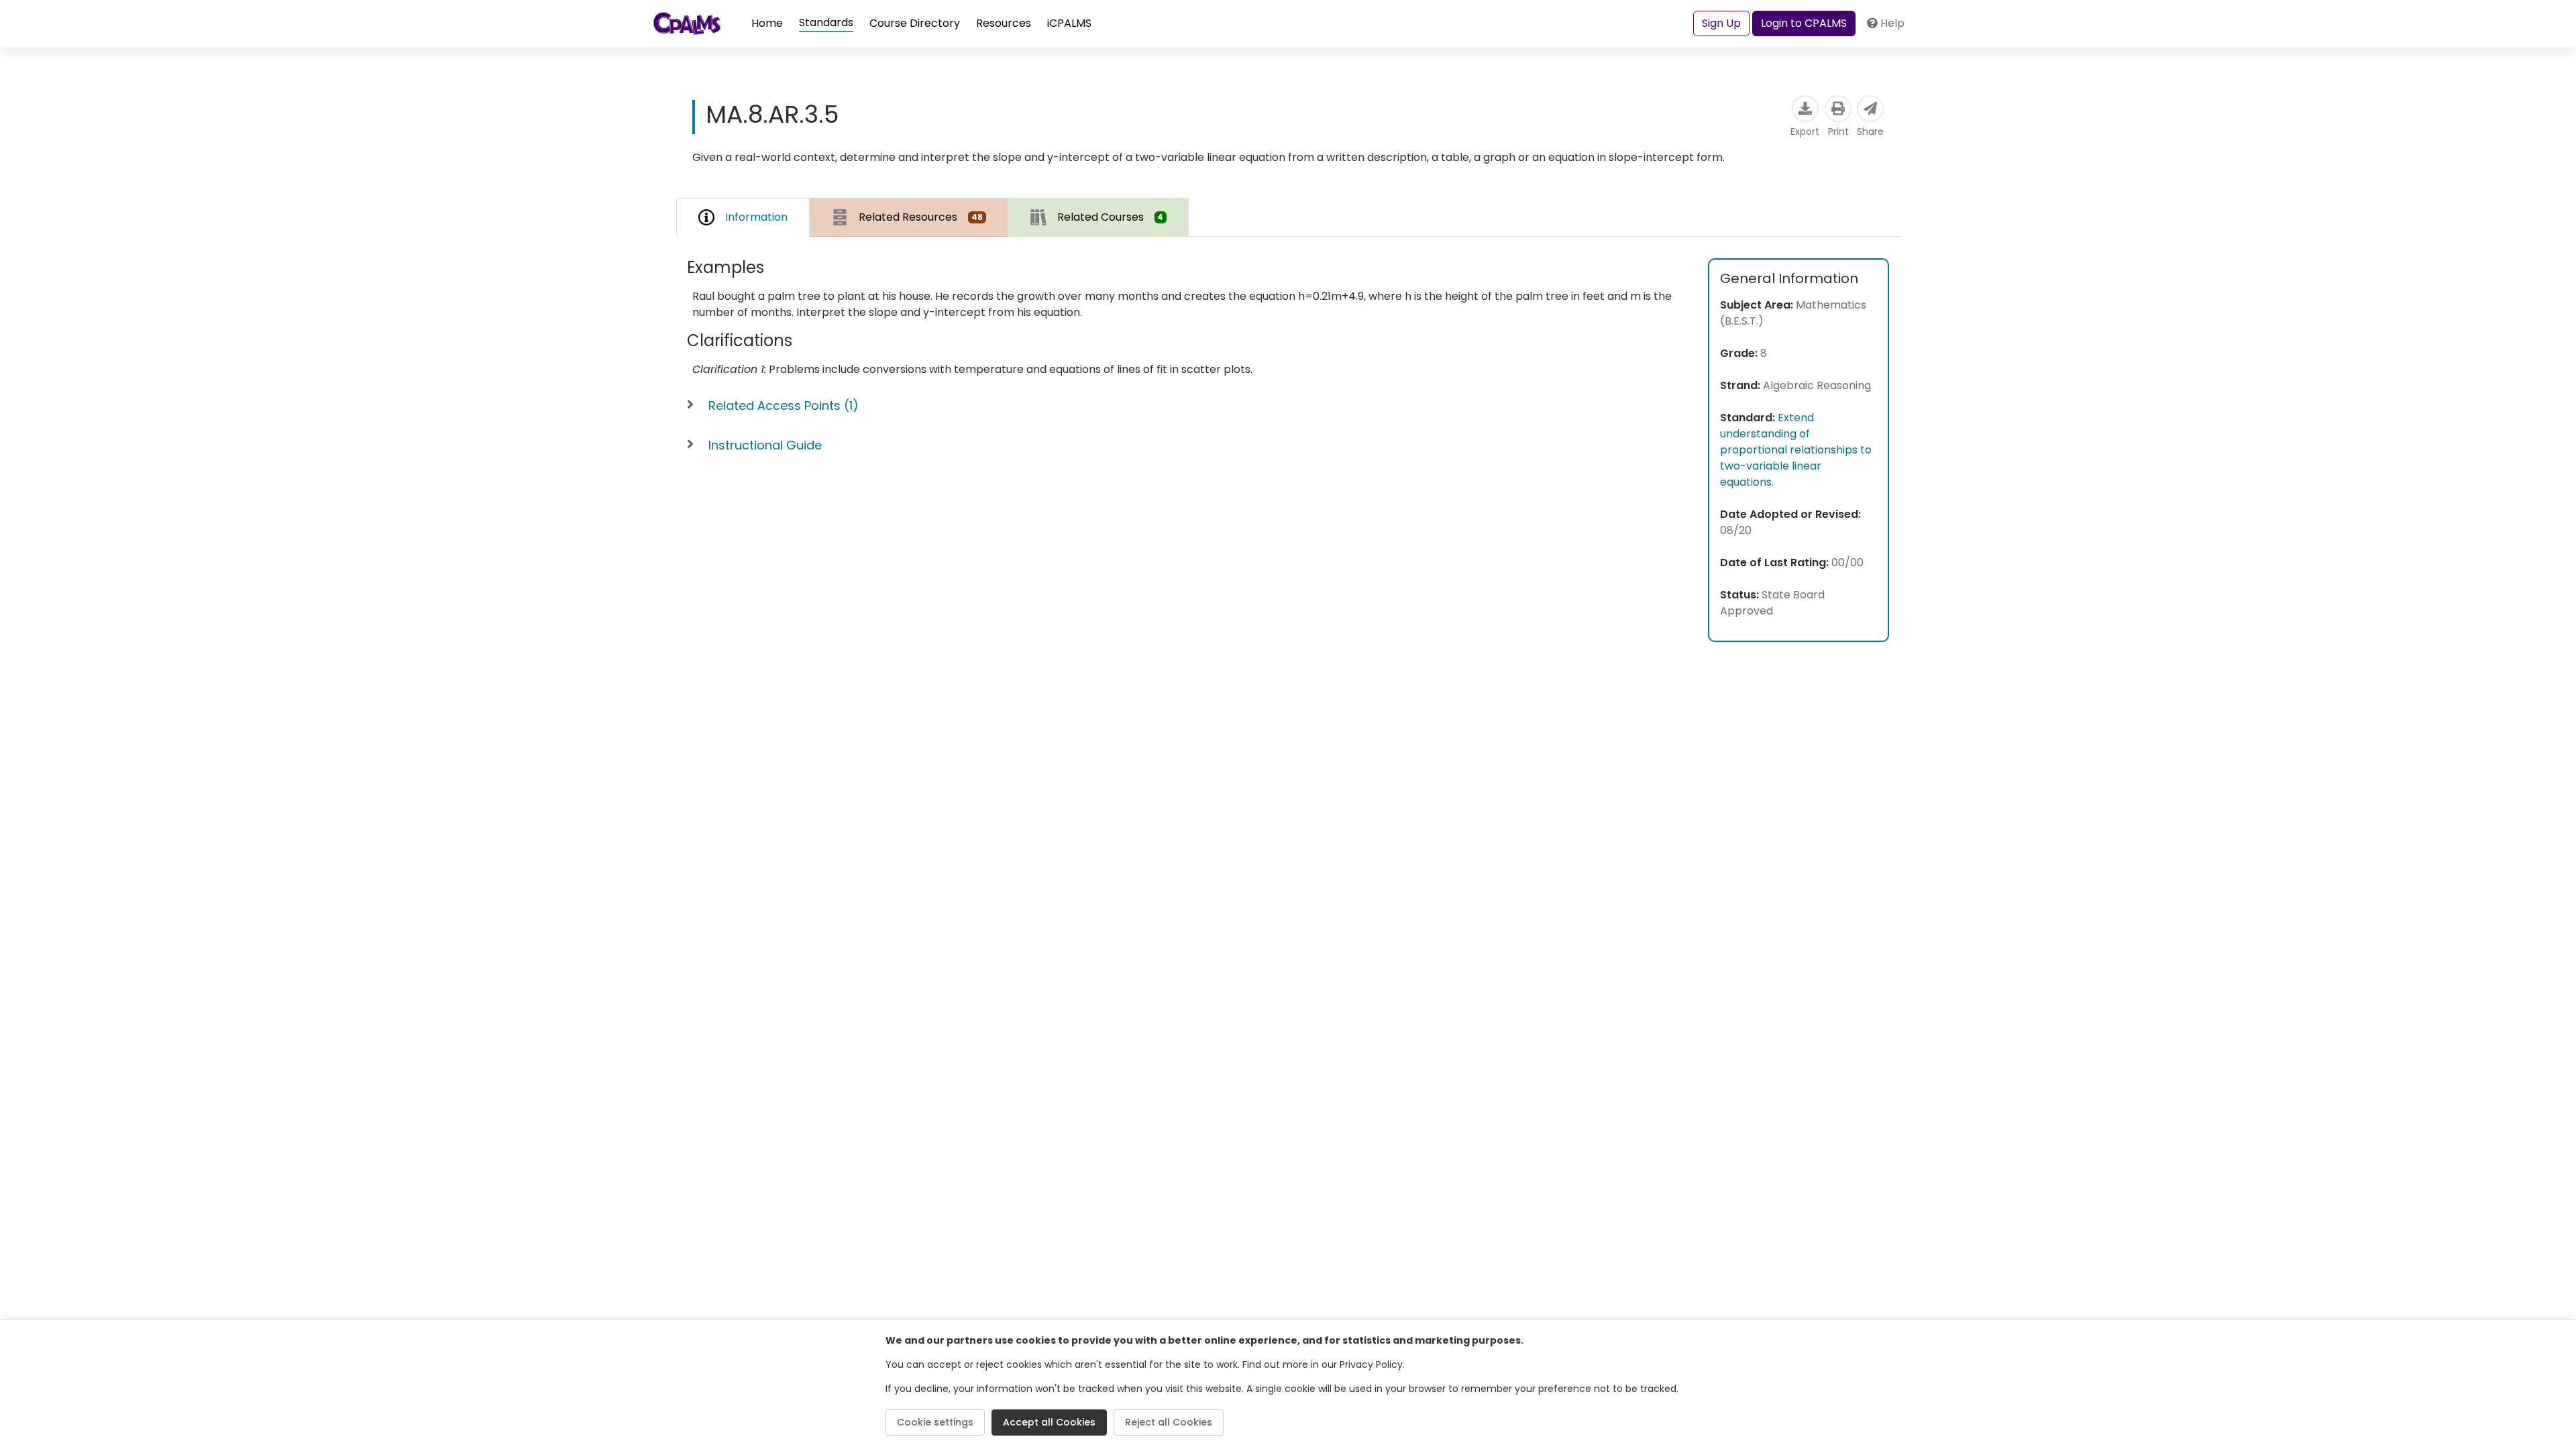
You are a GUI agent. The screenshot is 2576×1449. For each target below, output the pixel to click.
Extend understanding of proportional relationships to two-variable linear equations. (1796, 450)
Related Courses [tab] (1111, 217)
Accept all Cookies (1049, 1422)
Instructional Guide (765, 445)
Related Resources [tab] (921, 217)
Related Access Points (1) (784, 406)
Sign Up (1721, 23)
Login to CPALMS (1804, 23)
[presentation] (909, 217)
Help (1892, 23)
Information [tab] (756, 217)
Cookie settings (935, 1422)
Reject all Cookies (1169, 1422)
